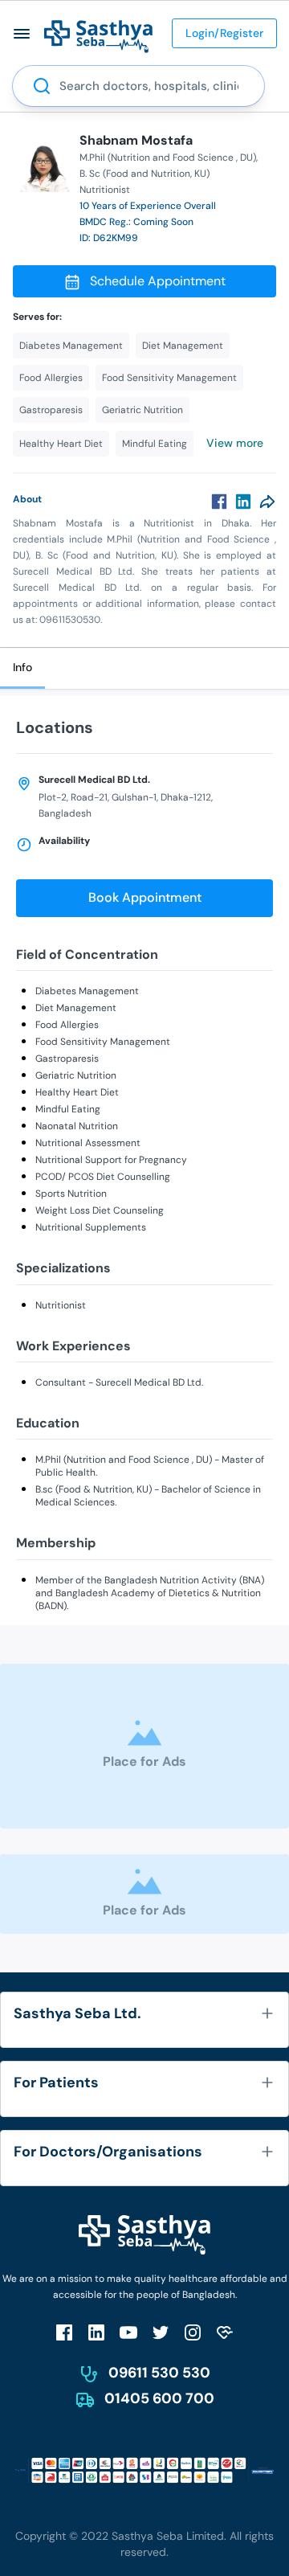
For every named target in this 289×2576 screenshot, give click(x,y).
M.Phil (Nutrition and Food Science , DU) (168, 158)
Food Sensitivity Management (103, 1042)
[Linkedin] (243, 502)
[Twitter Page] (161, 2332)
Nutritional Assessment (88, 1143)
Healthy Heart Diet (77, 1092)
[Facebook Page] (64, 2332)
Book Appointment (145, 897)
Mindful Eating (68, 1109)
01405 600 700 (159, 2398)
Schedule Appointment (158, 281)
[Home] (98, 36)
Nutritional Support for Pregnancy (111, 1160)
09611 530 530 (159, 2373)
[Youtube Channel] (128, 2332)
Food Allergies (67, 1025)
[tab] (22, 668)
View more (235, 443)
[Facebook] (219, 502)
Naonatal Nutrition (77, 1126)
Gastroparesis (67, 1059)
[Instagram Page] (193, 2332)
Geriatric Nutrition (76, 1075)
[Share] (267, 502)
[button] (22, 33)
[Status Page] (225, 2332)
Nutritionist (61, 1305)
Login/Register (224, 33)
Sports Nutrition (71, 1194)
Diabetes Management (87, 991)
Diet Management (76, 1008)
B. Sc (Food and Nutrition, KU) (144, 174)
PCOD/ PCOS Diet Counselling (103, 1177)
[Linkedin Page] (96, 2332)
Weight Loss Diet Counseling (100, 1210)
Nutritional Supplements (91, 1227)
